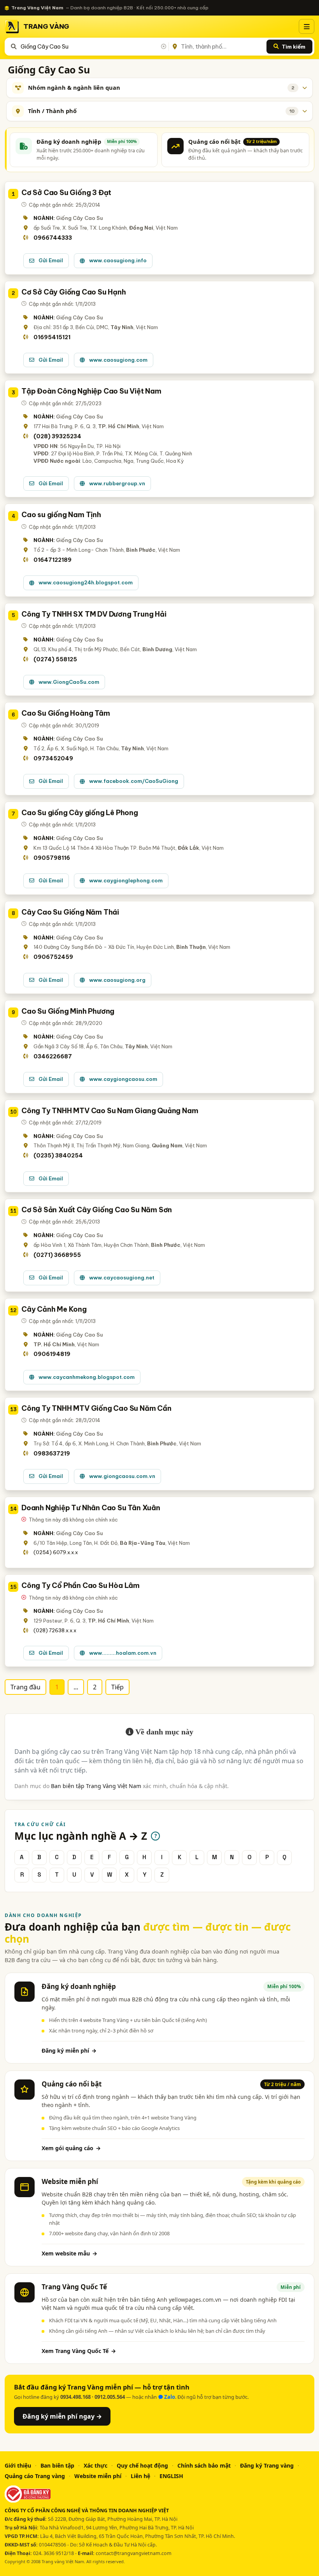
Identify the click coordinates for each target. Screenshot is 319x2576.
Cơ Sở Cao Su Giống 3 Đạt (66, 193)
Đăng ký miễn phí (69, 2051)
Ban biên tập (57, 2465)
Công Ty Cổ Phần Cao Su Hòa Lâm (81, 1585)
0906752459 (53, 957)
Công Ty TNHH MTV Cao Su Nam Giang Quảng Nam (110, 1111)
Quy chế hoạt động (142, 2465)
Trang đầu (25, 1687)
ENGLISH (171, 2476)
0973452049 (53, 758)
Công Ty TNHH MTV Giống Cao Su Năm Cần (96, 1408)
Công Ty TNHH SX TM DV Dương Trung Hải (94, 614)
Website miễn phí (98, 2476)
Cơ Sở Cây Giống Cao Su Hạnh (74, 292)
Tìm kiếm (294, 47)
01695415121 (52, 337)
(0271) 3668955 (57, 1255)
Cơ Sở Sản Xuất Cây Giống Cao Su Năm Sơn (97, 1210)
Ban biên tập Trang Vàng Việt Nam (96, 1786)
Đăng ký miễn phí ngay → (62, 2416)
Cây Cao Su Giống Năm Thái (70, 912)
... (76, 1687)
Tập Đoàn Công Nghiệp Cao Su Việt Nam (91, 391)
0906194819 (52, 1354)
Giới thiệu (18, 2465)
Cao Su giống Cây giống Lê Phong (80, 813)
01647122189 (53, 560)
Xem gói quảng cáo (71, 2148)
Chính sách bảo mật (204, 2465)
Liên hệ (140, 2476)
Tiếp (117, 1687)
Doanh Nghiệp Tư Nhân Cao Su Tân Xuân (91, 1508)
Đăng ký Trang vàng (267, 2465)
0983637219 (52, 1454)
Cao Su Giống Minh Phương (68, 1011)
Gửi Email (51, 260)
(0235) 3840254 (58, 1156)
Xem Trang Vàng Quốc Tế (79, 2351)
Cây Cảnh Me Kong (54, 1309)
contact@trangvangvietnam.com (134, 2553)
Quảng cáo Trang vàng (35, 2476)
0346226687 (53, 1056)
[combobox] (93, 47)
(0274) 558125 (55, 659)
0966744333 (53, 238)
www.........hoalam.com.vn (123, 1653)
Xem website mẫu (69, 2253)
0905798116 (52, 858)
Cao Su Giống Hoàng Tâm (66, 713)
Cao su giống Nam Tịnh (61, 515)
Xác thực (96, 2465)
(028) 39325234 (57, 436)
